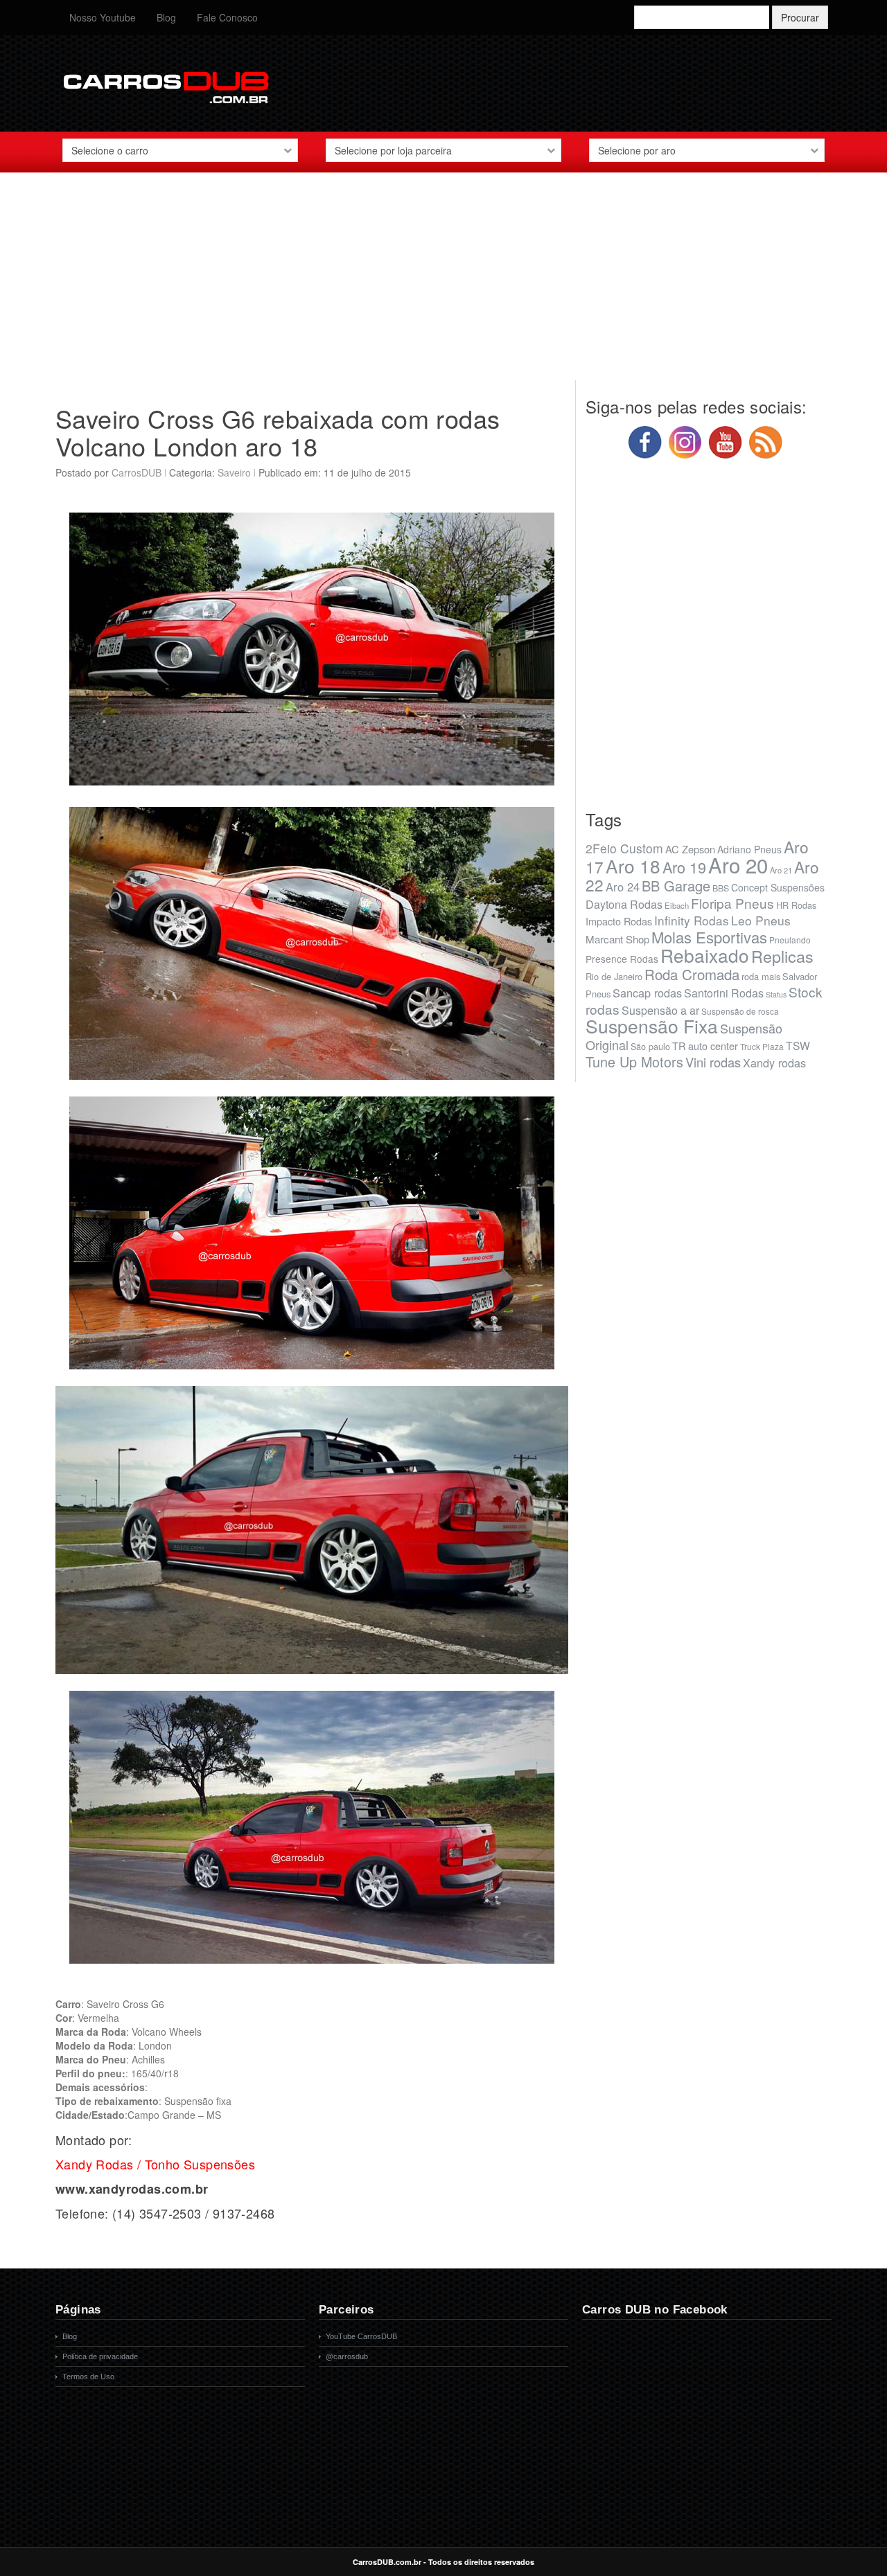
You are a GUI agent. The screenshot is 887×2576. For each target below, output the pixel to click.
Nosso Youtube (103, 17)
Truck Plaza (762, 1046)
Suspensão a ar (660, 1010)
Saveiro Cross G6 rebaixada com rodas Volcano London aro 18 (278, 432)
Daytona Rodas (624, 904)
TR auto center (705, 1046)
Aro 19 (684, 867)
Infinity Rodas (692, 920)
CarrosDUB (137, 472)
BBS (721, 888)
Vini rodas (713, 1062)
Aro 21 (781, 870)
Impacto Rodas (619, 921)
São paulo (650, 1047)
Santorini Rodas (724, 993)
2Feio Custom (624, 848)
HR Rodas (796, 905)
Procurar (800, 17)
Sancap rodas (647, 993)
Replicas (782, 956)
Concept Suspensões (778, 887)
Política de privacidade (100, 2356)
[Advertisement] (443, 283)
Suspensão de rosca (740, 1011)
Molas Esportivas (709, 937)
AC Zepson (690, 849)
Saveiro (234, 472)
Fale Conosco (227, 17)
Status (776, 994)
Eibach (677, 905)
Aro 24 (623, 887)
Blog (166, 17)
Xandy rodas (774, 1063)
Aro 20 (738, 864)
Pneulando (790, 940)
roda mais (761, 976)
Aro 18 (633, 865)
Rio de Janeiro (614, 976)
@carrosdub (347, 2356)
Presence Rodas (622, 959)
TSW (798, 1045)
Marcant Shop (617, 939)
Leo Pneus (761, 920)
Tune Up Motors (634, 1062)
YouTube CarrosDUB (361, 2336)
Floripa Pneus (732, 903)
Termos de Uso (88, 2377)
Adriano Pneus (749, 849)
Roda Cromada (692, 974)
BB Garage (676, 886)
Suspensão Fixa (652, 1026)
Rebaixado (705, 955)
